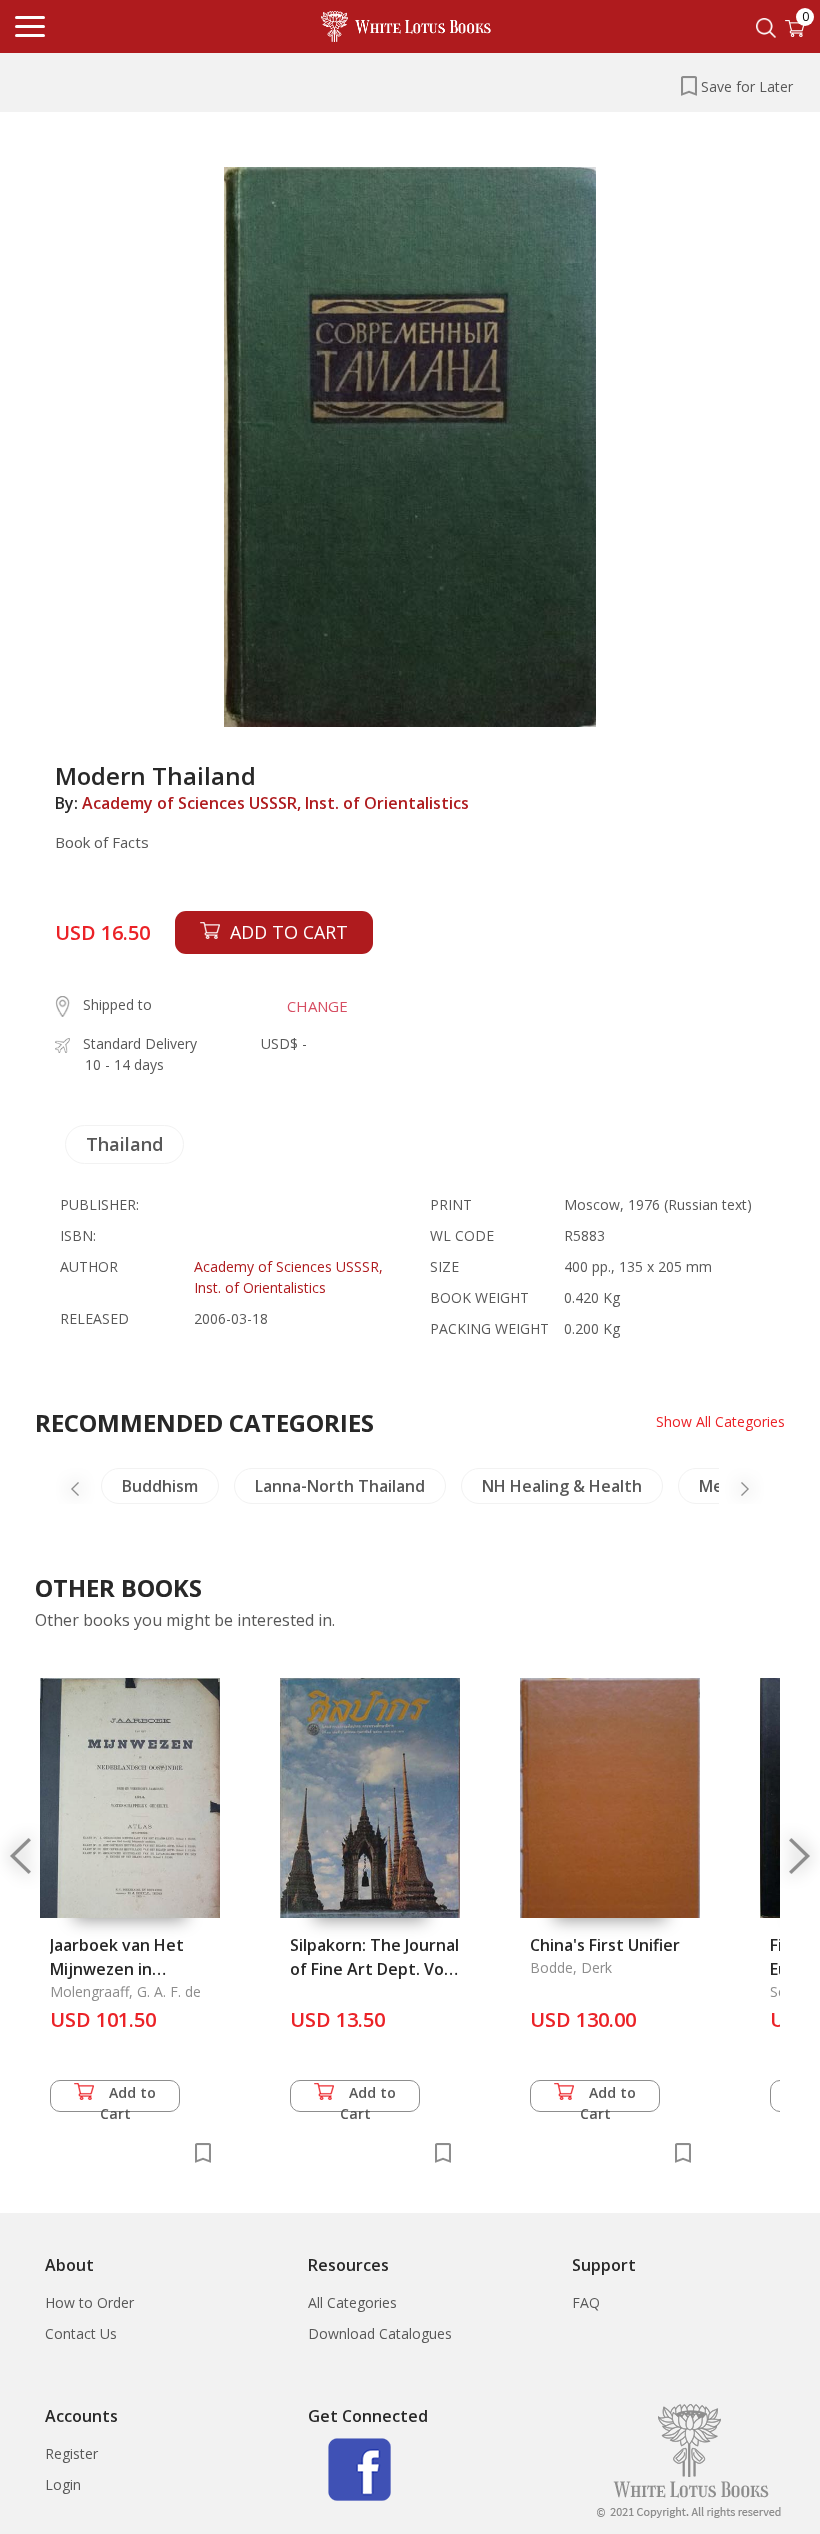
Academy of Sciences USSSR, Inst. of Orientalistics (275, 803)
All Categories (352, 2302)
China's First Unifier (605, 1945)
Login (63, 2484)
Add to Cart (128, 2097)
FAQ (586, 2302)
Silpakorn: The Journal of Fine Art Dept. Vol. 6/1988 (374, 1969)
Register (71, 2453)
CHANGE (317, 1006)
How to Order (89, 2302)
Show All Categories (720, 1421)
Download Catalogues (380, 2333)
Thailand (124, 1144)
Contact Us (81, 2333)
